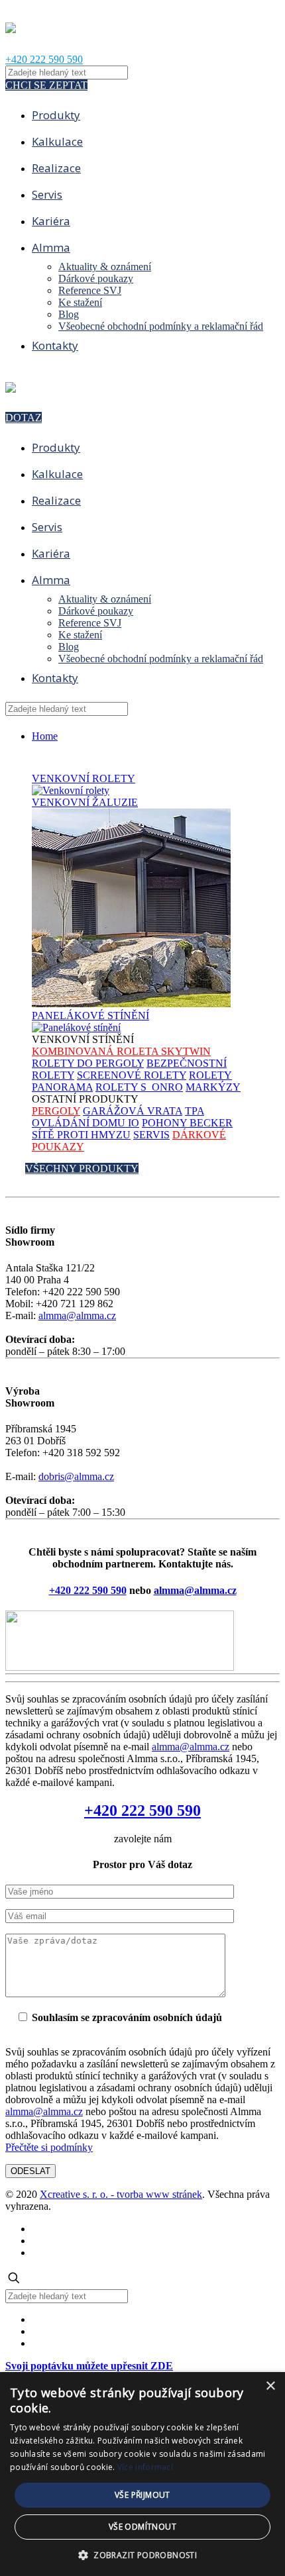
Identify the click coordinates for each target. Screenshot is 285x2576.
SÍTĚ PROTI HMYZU (81, 1135)
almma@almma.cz (77, 1315)
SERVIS (151, 1135)
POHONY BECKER (187, 1123)
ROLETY (84, 778)
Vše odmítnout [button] (142, 2527)
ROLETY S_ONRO (139, 1087)
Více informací (145, 2467)
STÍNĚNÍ (90, 1016)
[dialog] (142, 2474)
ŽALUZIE (85, 802)
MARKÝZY (213, 1087)
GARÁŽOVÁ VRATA (133, 1111)
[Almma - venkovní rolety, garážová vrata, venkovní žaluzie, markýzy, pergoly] (11, 26)
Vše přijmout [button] (142, 2495)
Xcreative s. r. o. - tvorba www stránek (121, 2194)
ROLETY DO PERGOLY (88, 1063)
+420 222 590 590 (44, 59)
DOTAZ (24, 418)
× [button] (270, 2386)
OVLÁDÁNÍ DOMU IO (85, 1123)
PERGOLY (56, 1111)
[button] (142, 2554)
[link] (142, 1642)
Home (45, 736)
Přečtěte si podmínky (49, 2147)
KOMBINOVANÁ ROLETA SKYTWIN (121, 1051)
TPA (195, 1111)
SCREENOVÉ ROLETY (132, 1075)
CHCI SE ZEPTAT (46, 85)
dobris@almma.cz (76, 1476)
